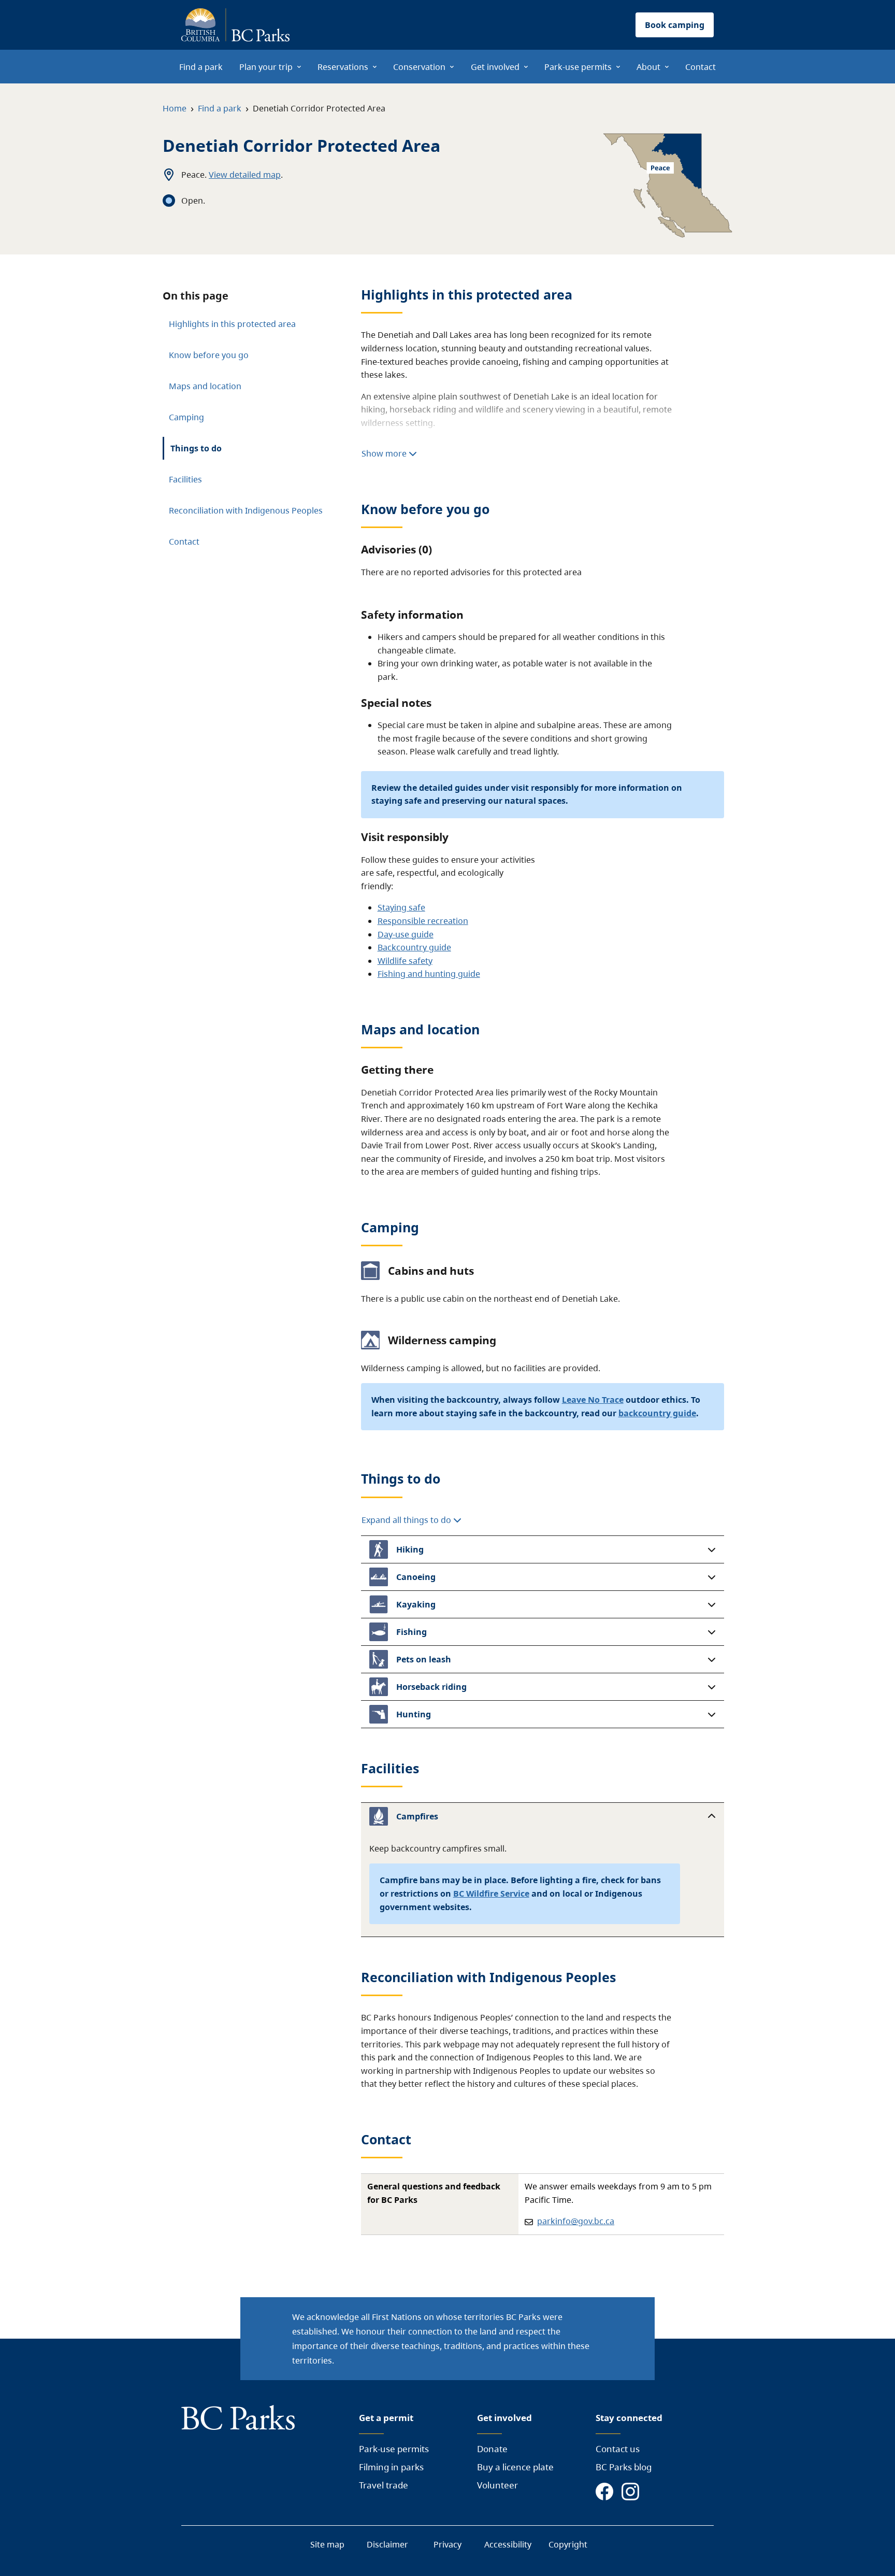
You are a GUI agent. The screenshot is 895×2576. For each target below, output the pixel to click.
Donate (492, 2449)
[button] (543, 1549)
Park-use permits (394, 2449)
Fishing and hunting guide (429, 974)
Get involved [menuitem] (495, 67)
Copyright (568, 2544)
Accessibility (508, 2544)
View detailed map (245, 175)
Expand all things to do (407, 1520)
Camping (186, 417)
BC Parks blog (624, 2467)
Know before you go (209, 355)
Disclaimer (387, 2544)
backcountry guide (657, 1413)
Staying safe (401, 907)
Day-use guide (406, 934)
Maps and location (205, 386)
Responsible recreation (423, 921)
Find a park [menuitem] (201, 67)
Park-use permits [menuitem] (578, 67)
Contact (184, 542)
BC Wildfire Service (491, 1894)
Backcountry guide (414, 947)
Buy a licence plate (515, 2467)
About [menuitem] (648, 67)
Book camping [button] (675, 25)
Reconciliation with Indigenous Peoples (246, 510)
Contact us (618, 2449)
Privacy (447, 2544)
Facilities (185, 479)
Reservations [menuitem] (343, 67)
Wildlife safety (405, 961)
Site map (327, 2544)
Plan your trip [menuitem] (266, 67)
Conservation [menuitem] (419, 67)
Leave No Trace (593, 1400)
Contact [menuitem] (701, 67)
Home (175, 108)
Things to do (196, 448)
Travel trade (384, 2485)
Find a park (220, 108)
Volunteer (497, 2485)
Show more (385, 453)
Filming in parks (391, 2467)
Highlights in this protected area (232, 324)
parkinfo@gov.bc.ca (576, 2221)
